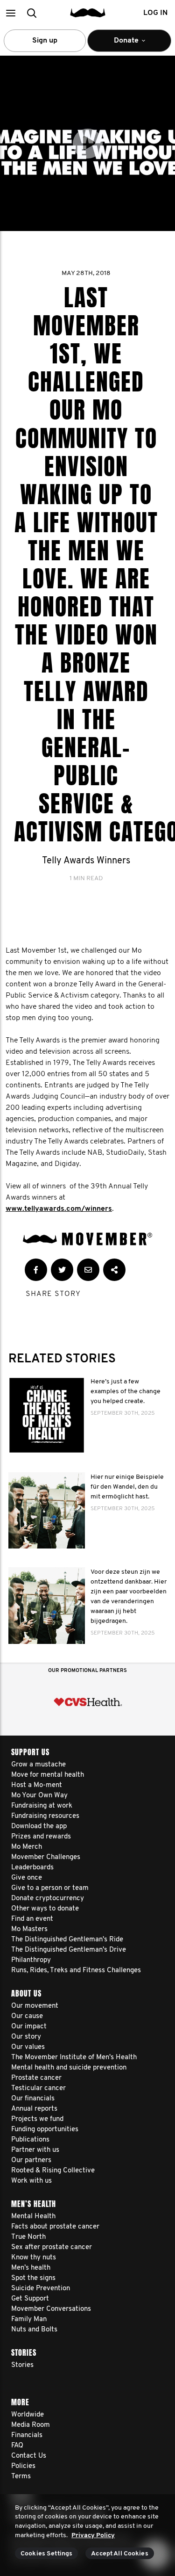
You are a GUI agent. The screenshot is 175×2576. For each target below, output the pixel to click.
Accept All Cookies (120, 2554)
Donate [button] (120, 44)
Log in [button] (155, 13)
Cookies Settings (46, 2554)
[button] (10, 13)
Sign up (45, 41)
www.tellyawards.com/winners (59, 1209)
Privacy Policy (93, 2536)
